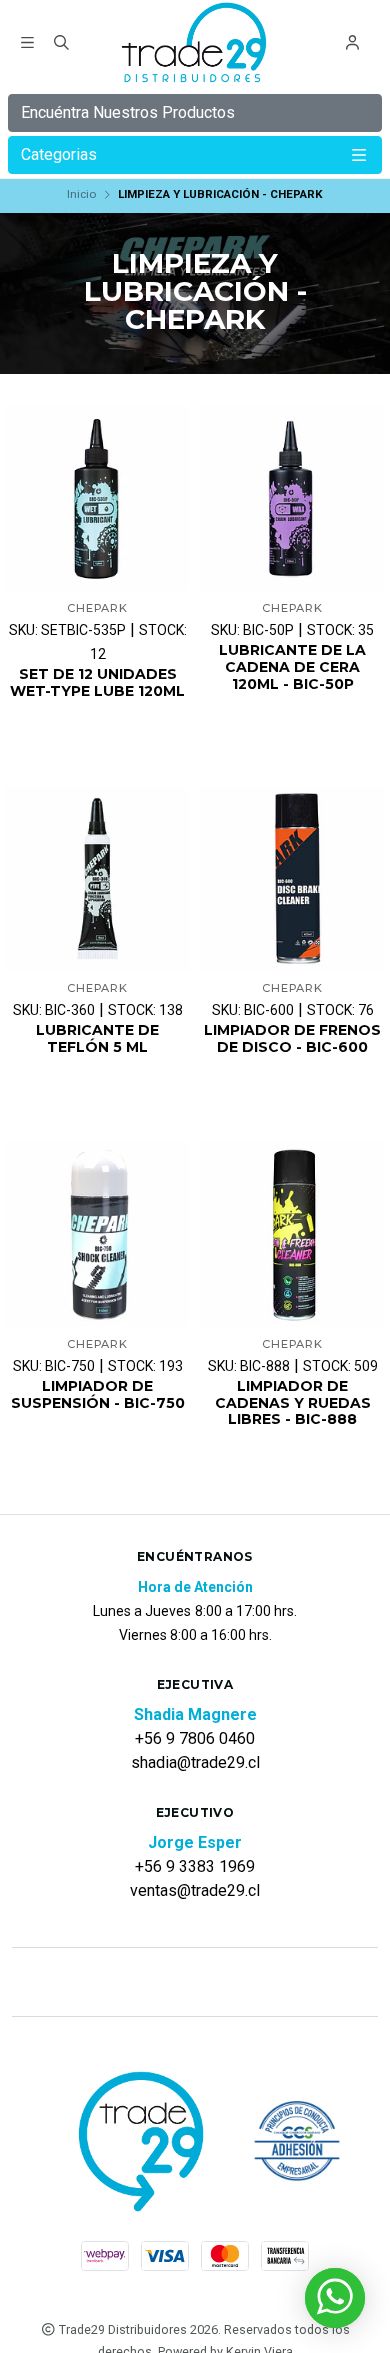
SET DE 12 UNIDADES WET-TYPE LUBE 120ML (97, 683)
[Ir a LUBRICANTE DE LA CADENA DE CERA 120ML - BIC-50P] (292, 498)
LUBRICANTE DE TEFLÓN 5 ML (97, 1039)
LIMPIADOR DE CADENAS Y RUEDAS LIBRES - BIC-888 (293, 1403)
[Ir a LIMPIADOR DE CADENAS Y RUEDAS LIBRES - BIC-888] (292, 1234)
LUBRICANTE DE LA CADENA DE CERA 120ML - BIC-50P (292, 667)
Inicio (81, 194)
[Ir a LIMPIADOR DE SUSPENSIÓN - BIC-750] (97, 1234)
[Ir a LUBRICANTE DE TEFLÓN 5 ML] (97, 878)
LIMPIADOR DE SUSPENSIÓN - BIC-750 (98, 1395)
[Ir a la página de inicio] (195, 45)
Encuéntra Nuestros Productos (128, 112)
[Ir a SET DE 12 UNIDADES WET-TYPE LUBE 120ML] (97, 498)
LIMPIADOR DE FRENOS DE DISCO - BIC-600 (292, 1039)
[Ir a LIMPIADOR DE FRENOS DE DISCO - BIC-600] (292, 878)
